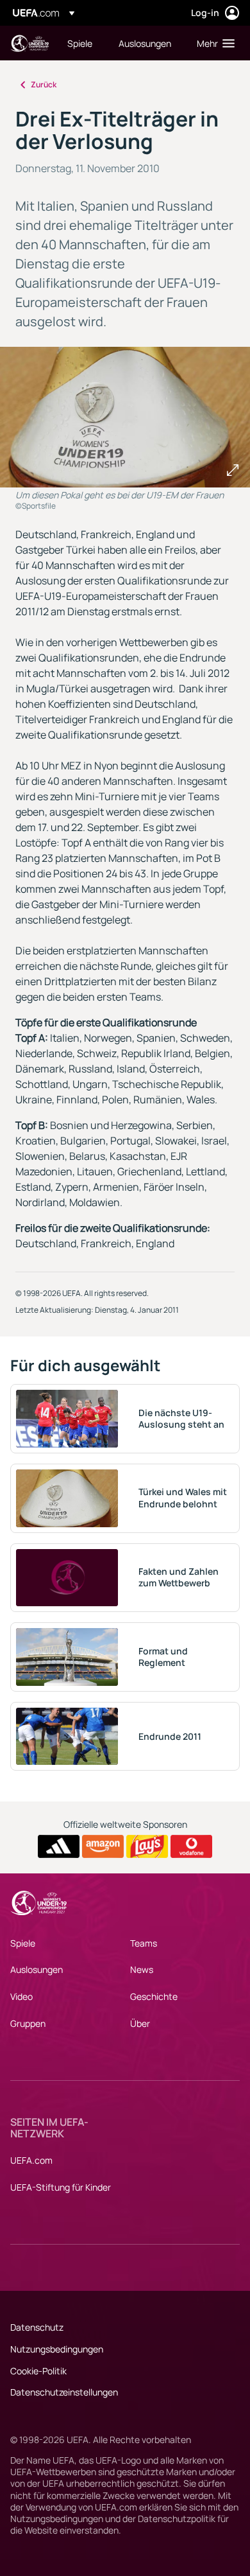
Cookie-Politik (38, 2371)
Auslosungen (37, 1969)
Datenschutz (37, 2327)
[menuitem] (82, 43)
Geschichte (154, 1996)
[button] (213, 43)
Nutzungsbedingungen (57, 2349)
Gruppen (28, 2023)
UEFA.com (31, 2160)
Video (21, 1996)
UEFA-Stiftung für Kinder (61, 2187)
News (142, 1969)
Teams (144, 1943)
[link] (80, 43)
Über (140, 2023)
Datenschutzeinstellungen (64, 2392)
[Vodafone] (191, 1846)
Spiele (23, 1943)
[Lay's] (147, 1846)
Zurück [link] (44, 84)
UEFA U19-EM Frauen (29, 43)
